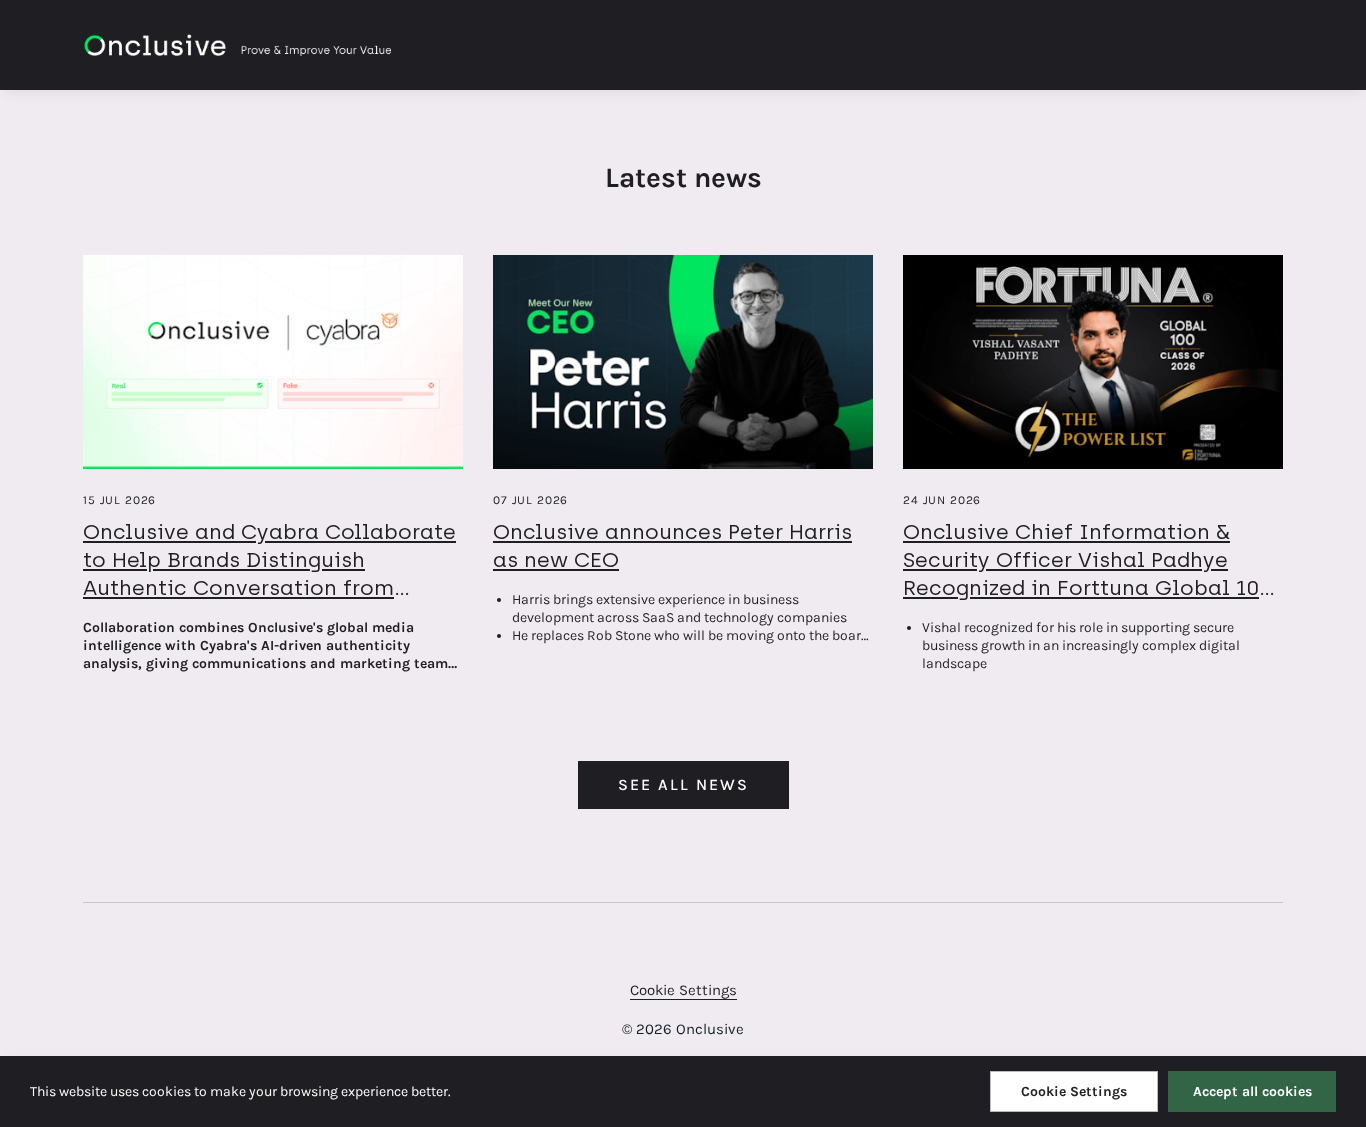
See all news (683, 784)
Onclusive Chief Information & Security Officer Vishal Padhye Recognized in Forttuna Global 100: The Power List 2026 (1090, 573)
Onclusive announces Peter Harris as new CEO (672, 545)
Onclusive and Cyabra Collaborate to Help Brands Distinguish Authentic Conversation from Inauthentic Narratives (269, 573)
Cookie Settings (683, 990)
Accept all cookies (1252, 1091)
